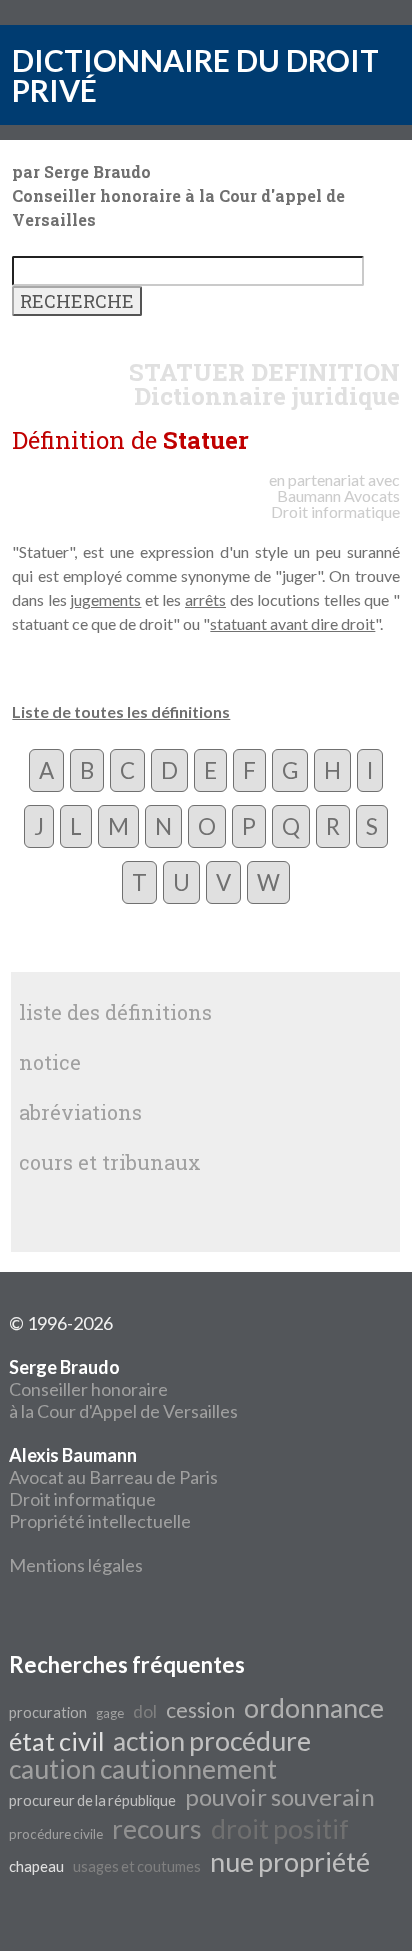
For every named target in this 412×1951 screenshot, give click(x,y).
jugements (105, 599)
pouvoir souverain (280, 1796)
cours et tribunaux (110, 1162)
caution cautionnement (143, 1769)
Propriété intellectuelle (100, 1521)
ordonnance (314, 1708)
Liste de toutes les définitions (121, 711)
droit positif (280, 1829)
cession (200, 1710)
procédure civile (56, 1834)
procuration (48, 1712)
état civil (56, 1741)
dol (145, 1711)
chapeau (36, 1866)
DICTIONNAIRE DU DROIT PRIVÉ (195, 75)
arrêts (205, 599)
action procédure (212, 1741)
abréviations (80, 1112)
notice (50, 1062)
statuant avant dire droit (292, 623)
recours (157, 1829)
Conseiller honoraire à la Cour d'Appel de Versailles (123, 1389)
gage (110, 1713)
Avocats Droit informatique (335, 503)
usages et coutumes (137, 1866)
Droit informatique (82, 1499)
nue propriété (290, 1862)
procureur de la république (92, 1800)
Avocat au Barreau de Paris (113, 1477)
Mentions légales (76, 1565)
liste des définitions (115, 1012)
